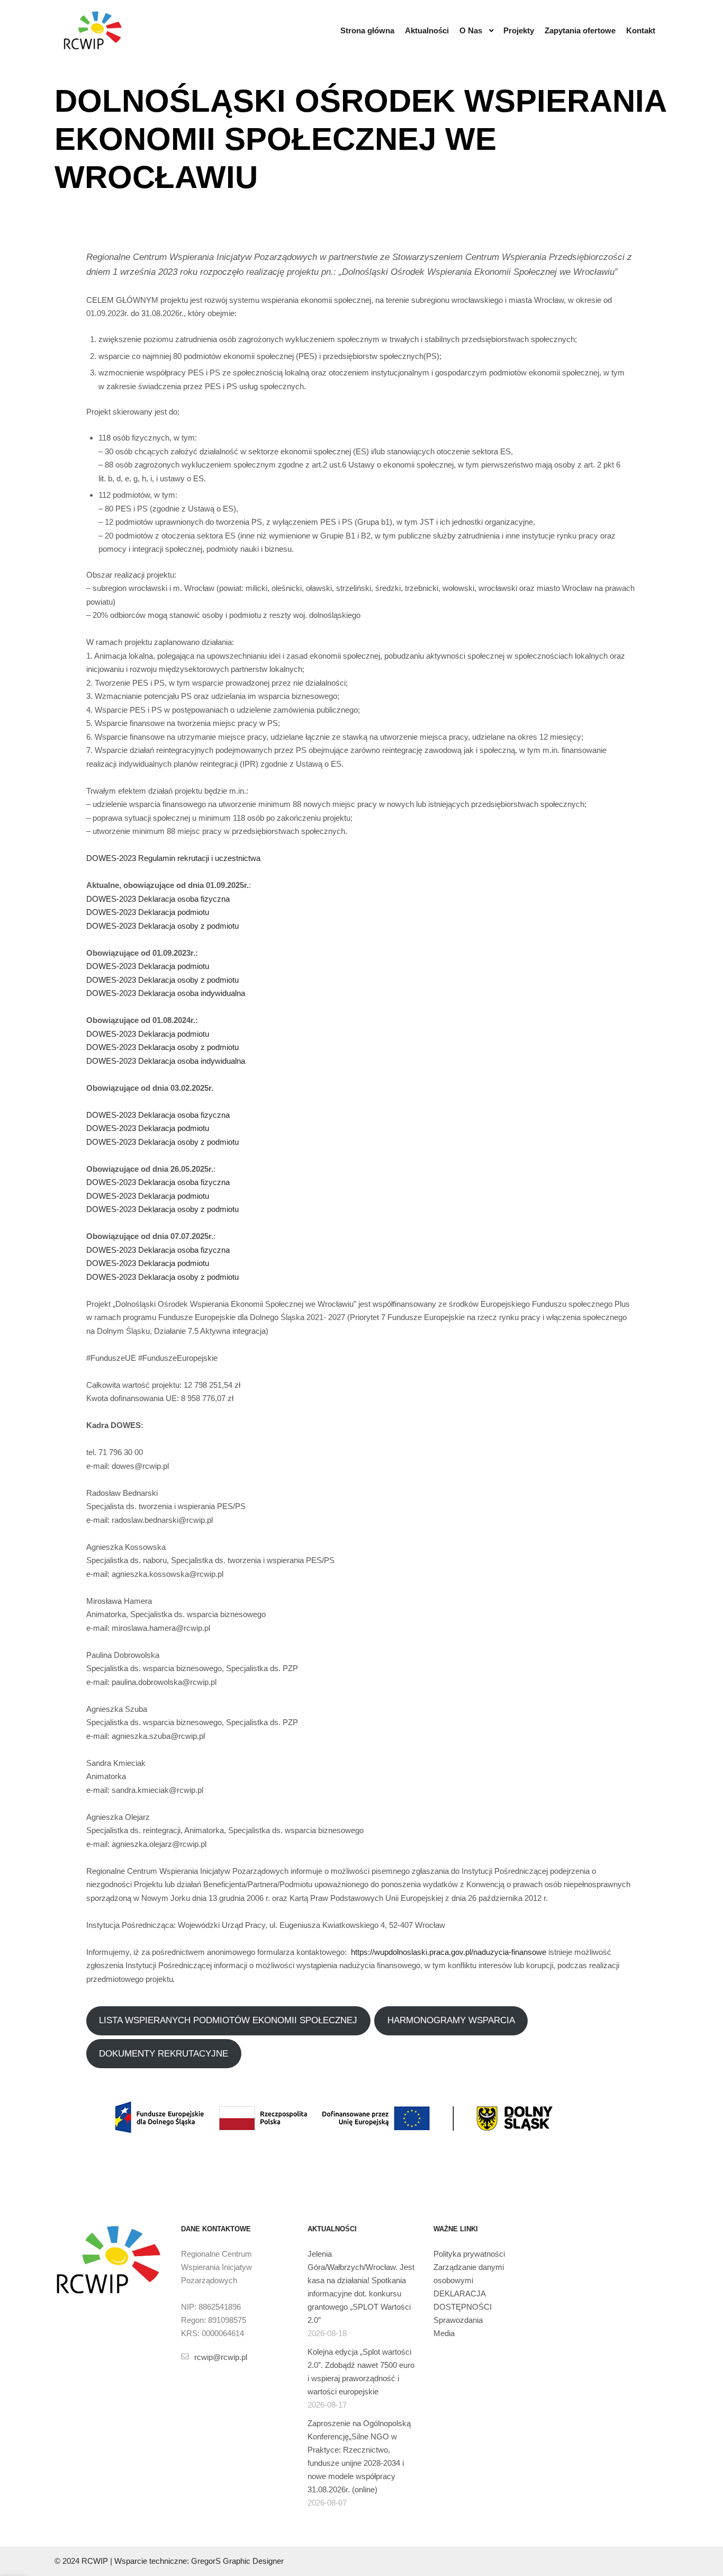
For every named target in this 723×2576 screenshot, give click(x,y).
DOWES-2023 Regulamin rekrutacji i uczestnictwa (173, 858)
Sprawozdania (458, 2320)
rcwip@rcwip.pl (221, 2357)
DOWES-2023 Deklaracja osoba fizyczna (158, 899)
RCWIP (95, 2561)
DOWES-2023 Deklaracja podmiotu (148, 912)
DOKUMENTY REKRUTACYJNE (164, 2054)
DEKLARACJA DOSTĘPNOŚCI (463, 2300)
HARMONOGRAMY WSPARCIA (451, 2020)
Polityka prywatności (469, 2254)
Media (444, 2333)
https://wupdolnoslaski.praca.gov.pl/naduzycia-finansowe (449, 1952)
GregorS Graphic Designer (237, 2561)
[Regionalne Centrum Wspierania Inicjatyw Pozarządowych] (93, 30)
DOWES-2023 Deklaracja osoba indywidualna (166, 993)
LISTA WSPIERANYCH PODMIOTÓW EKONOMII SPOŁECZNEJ (228, 2020)
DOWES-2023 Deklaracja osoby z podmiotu (162, 926)
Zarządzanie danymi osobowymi (469, 2274)
